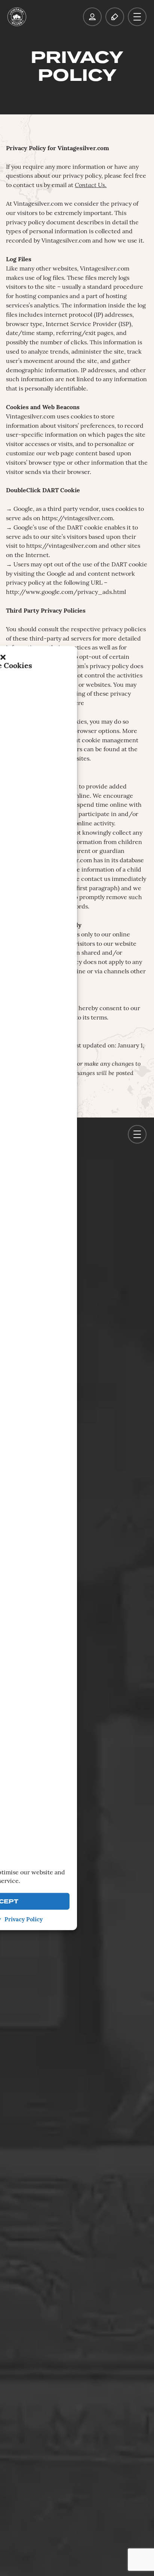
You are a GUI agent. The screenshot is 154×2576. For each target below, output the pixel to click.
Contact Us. (91, 186)
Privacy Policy (24, 1920)
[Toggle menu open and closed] (137, 17)
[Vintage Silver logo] (17, 17)
